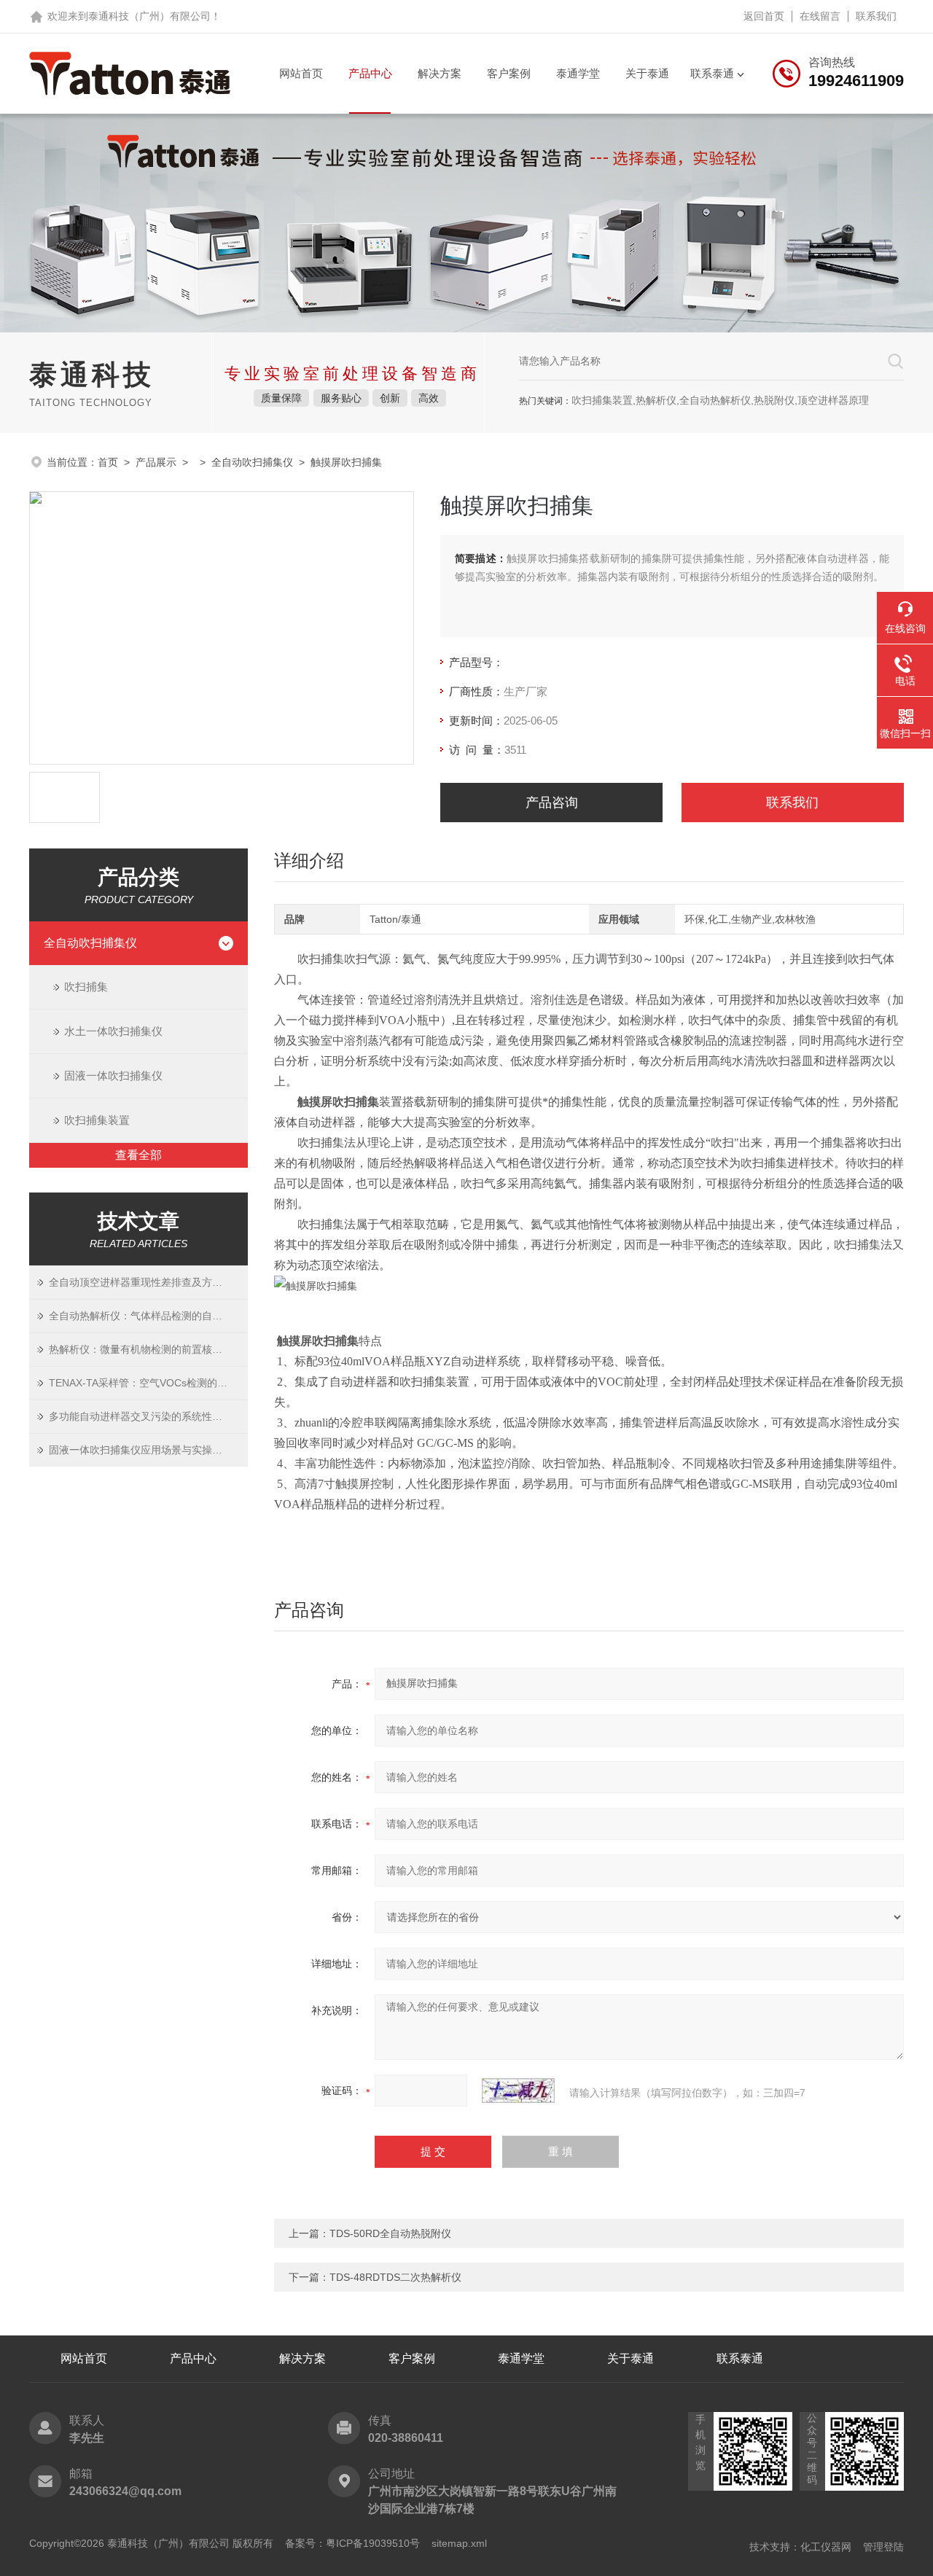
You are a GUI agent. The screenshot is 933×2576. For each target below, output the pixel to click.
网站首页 (301, 73)
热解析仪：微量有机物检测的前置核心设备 (146, 1349)
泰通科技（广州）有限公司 (149, 16)
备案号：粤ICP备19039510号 (352, 2543)
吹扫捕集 (86, 987)
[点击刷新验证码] (518, 2091)
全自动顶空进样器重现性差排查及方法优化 (146, 1282)
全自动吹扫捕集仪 (252, 462)
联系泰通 (712, 73)
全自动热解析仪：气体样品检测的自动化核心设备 (148, 1316)
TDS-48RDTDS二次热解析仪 (395, 2277)
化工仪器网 (826, 2547)
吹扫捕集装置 (97, 1120)
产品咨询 (552, 803)
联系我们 (876, 16)
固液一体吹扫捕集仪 (113, 1076)
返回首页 (764, 16)
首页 (108, 462)
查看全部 (138, 1155)
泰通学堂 (578, 73)
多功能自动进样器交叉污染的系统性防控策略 (148, 1416)
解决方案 (440, 73)
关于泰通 (647, 73)
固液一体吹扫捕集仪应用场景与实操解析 (141, 1450)
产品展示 (156, 462)
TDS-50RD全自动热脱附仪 (390, 2233)
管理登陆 (883, 2547)
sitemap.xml (459, 2543)
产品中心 (370, 73)
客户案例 (509, 73)
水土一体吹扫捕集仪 (113, 1031)
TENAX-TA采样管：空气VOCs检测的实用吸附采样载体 (148, 1383)
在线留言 (820, 16)
